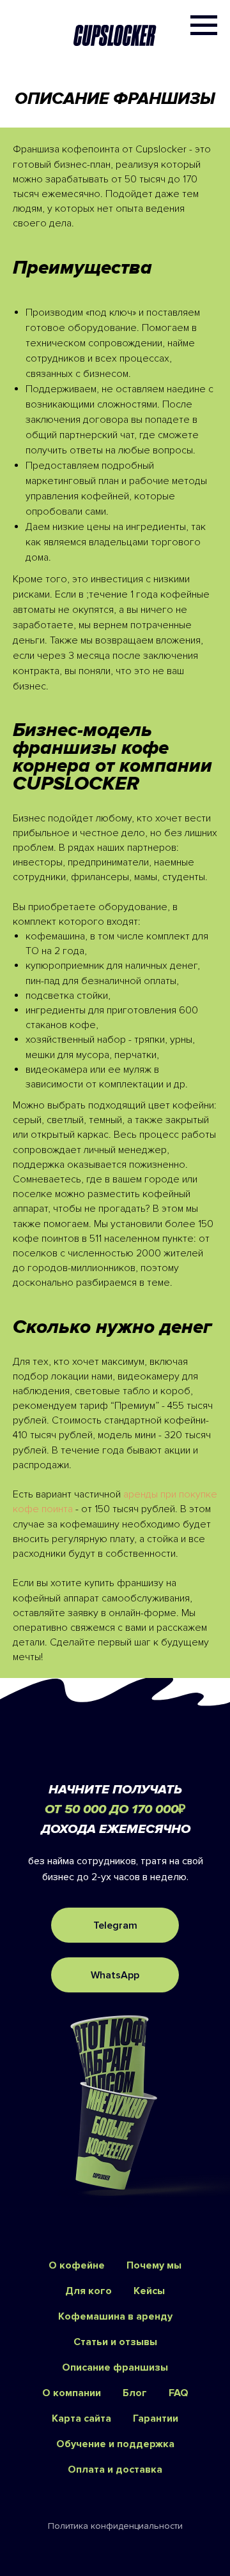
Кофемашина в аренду (115, 2316)
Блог (135, 2393)
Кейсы (149, 2291)
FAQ (179, 2393)
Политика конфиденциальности (115, 2526)
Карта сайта (81, 2418)
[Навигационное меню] (204, 26)
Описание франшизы (115, 2367)
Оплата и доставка (115, 2469)
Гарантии (156, 2418)
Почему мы (154, 2265)
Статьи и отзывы (115, 2342)
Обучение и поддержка (115, 2444)
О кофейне (77, 2265)
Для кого (88, 2291)
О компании (72, 2393)
